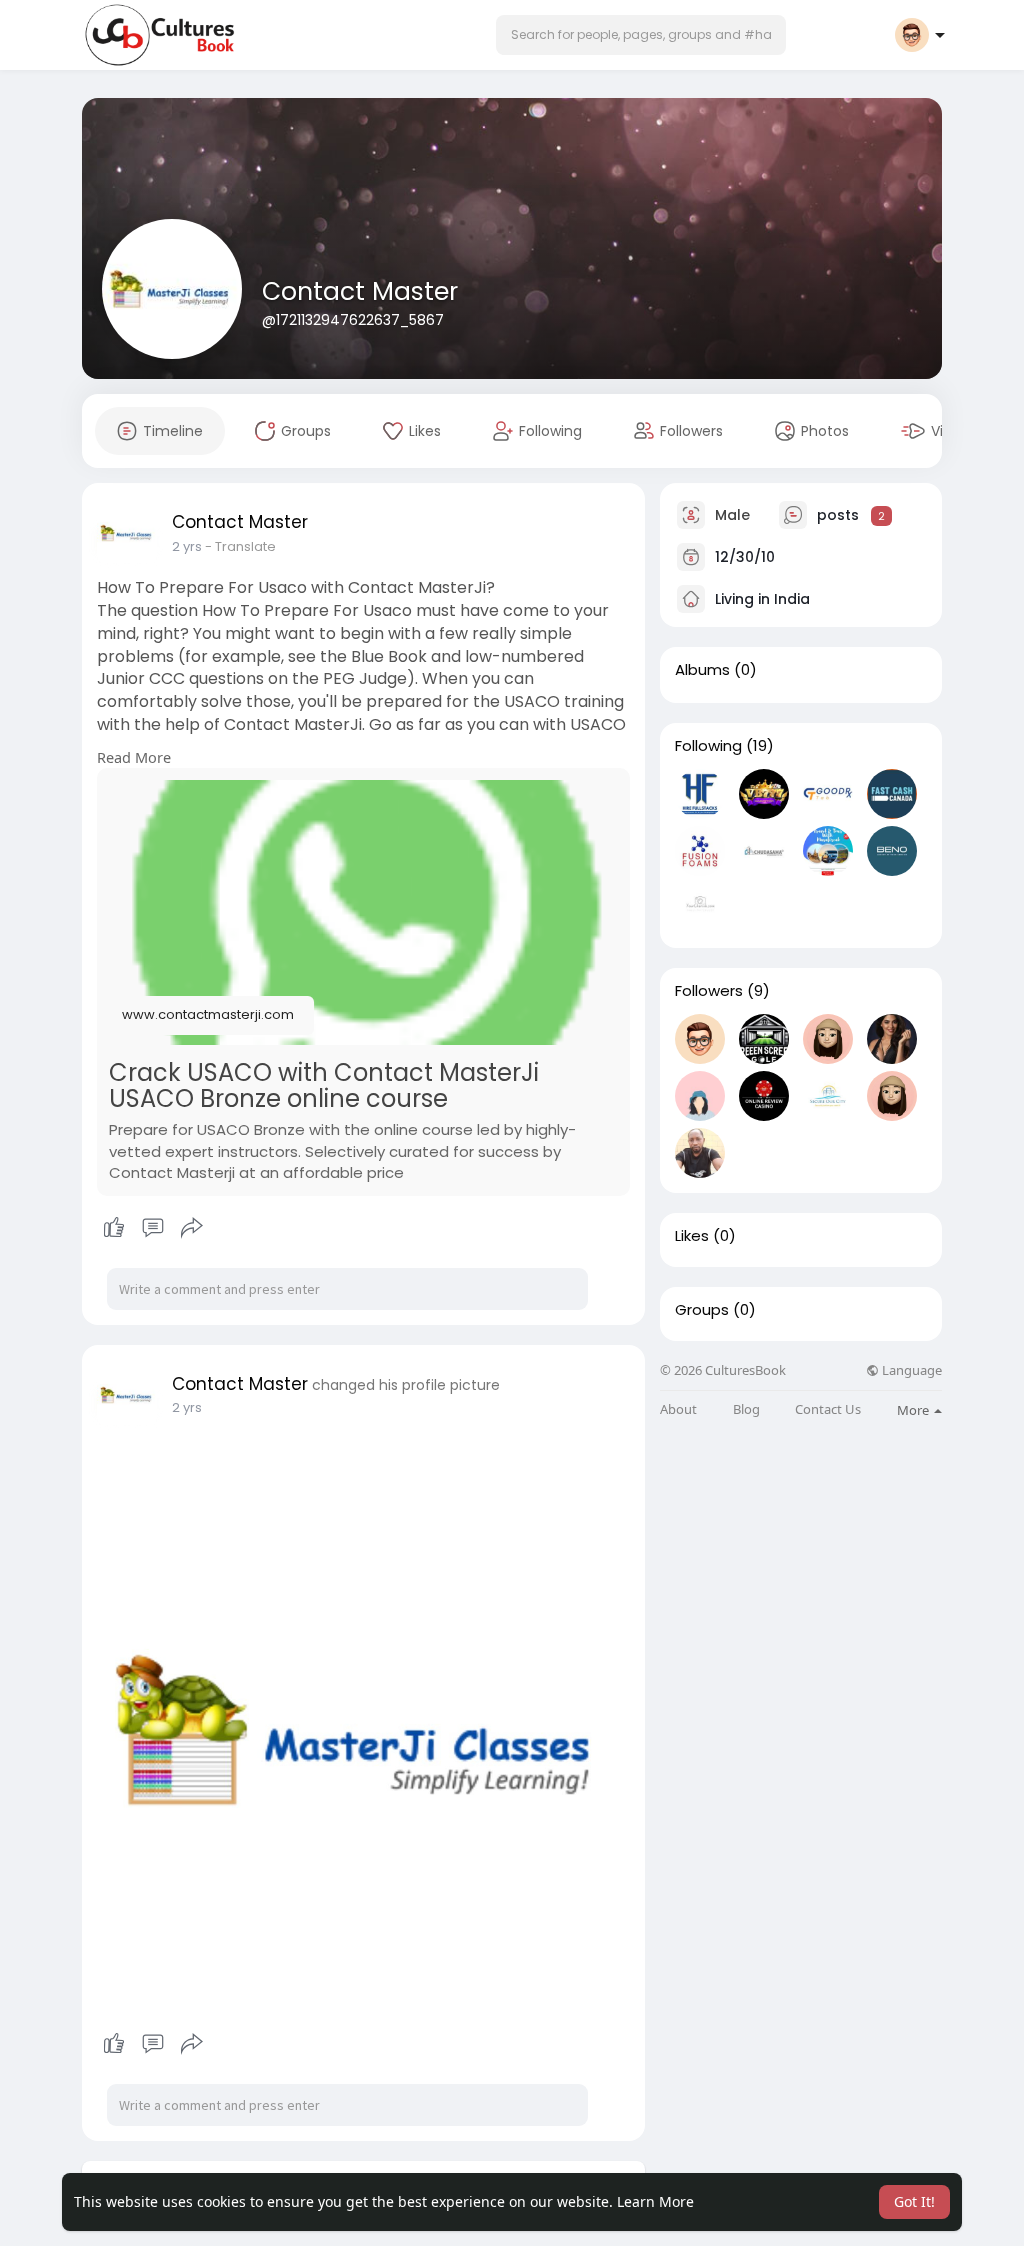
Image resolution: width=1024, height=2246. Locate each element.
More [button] (914, 1410)
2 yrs (187, 546)
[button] (641, 35)
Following (708, 746)
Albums (702, 670)
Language (910, 1370)
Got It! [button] (914, 2201)
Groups (702, 1310)
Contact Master (360, 291)
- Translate (240, 546)
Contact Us (828, 1409)
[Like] (152, 1228)
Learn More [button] (655, 2201)
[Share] (192, 1228)
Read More (134, 757)
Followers (709, 991)
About (678, 1409)
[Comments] (153, 1228)
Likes (692, 1236)
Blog (746, 1409)
